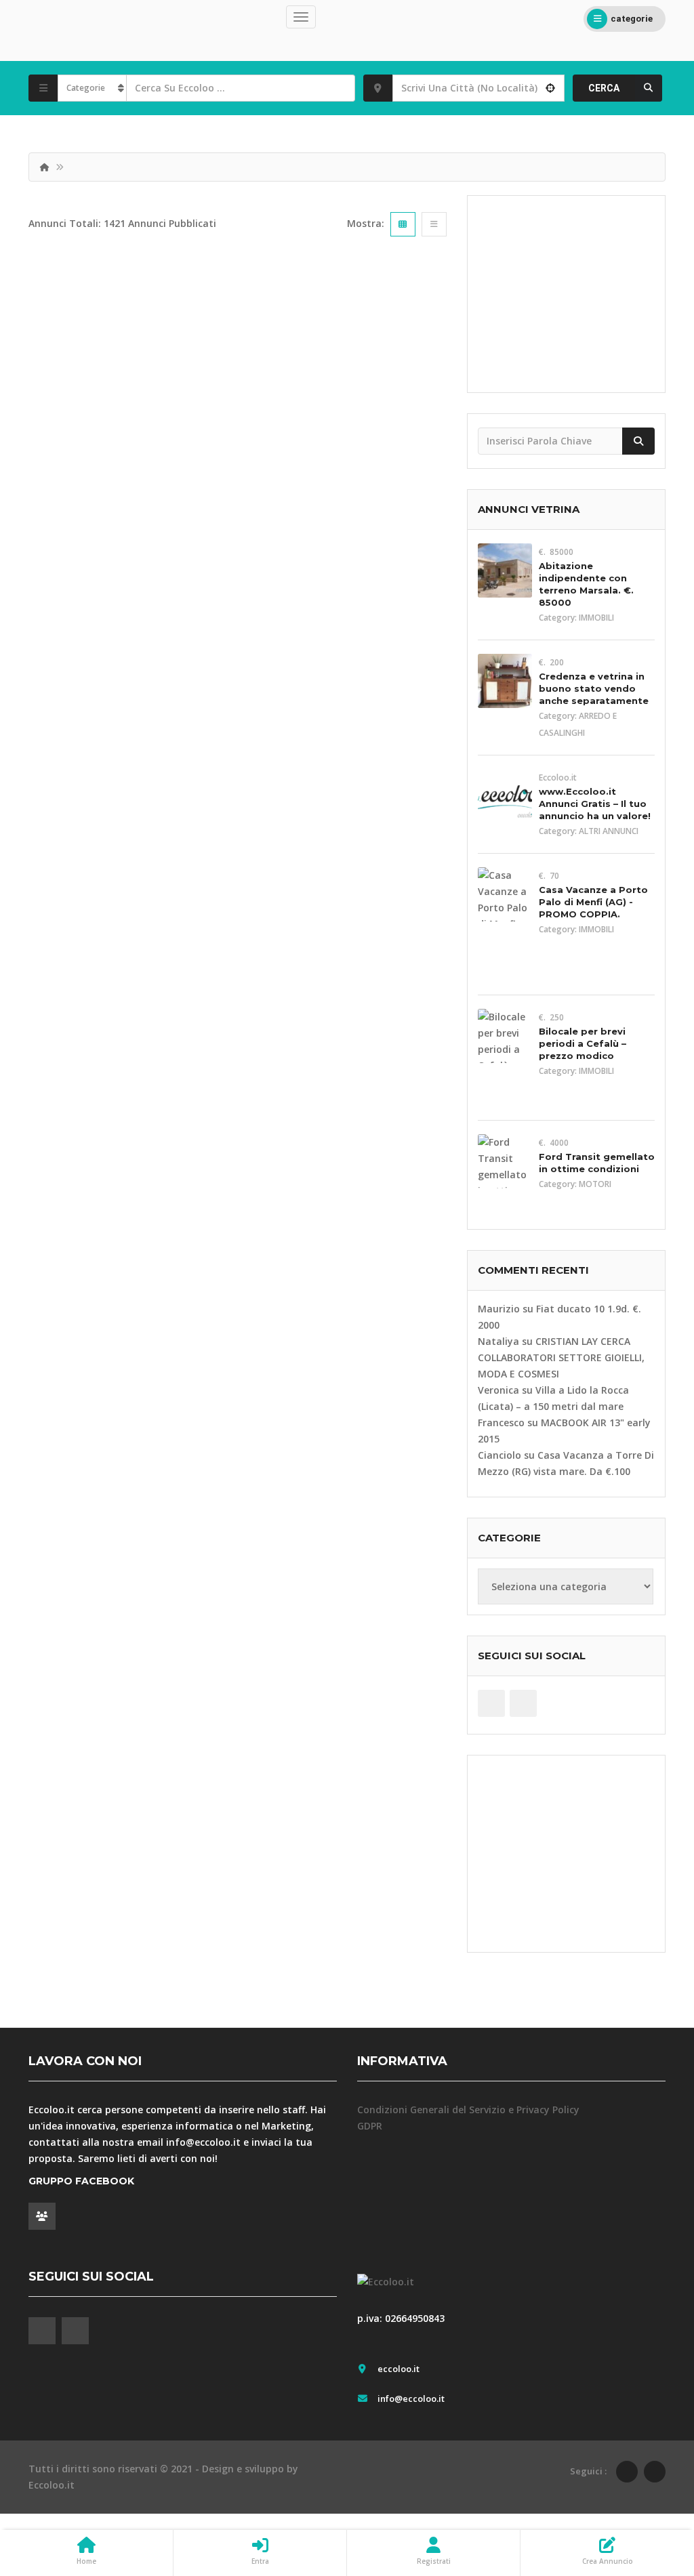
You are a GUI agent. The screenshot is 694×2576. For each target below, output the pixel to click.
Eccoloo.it (52, 2485)
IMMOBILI (596, 618)
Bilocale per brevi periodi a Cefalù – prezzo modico (583, 1043)
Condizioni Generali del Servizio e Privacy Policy (468, 2110)
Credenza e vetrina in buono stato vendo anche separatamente (594, 688)
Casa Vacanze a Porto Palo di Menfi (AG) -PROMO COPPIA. (593, 902)
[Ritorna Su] (650, 2491)
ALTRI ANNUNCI (609, 831)
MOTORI (595, 1184)
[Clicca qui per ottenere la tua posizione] (550, 88)
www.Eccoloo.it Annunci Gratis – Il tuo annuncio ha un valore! (595, 804)
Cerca (604, 88)
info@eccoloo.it (203, 2142)
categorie (632, 19)
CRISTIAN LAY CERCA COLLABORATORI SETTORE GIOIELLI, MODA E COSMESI (561, 1357)
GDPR (370, 2126)
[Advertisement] (566, 294)
